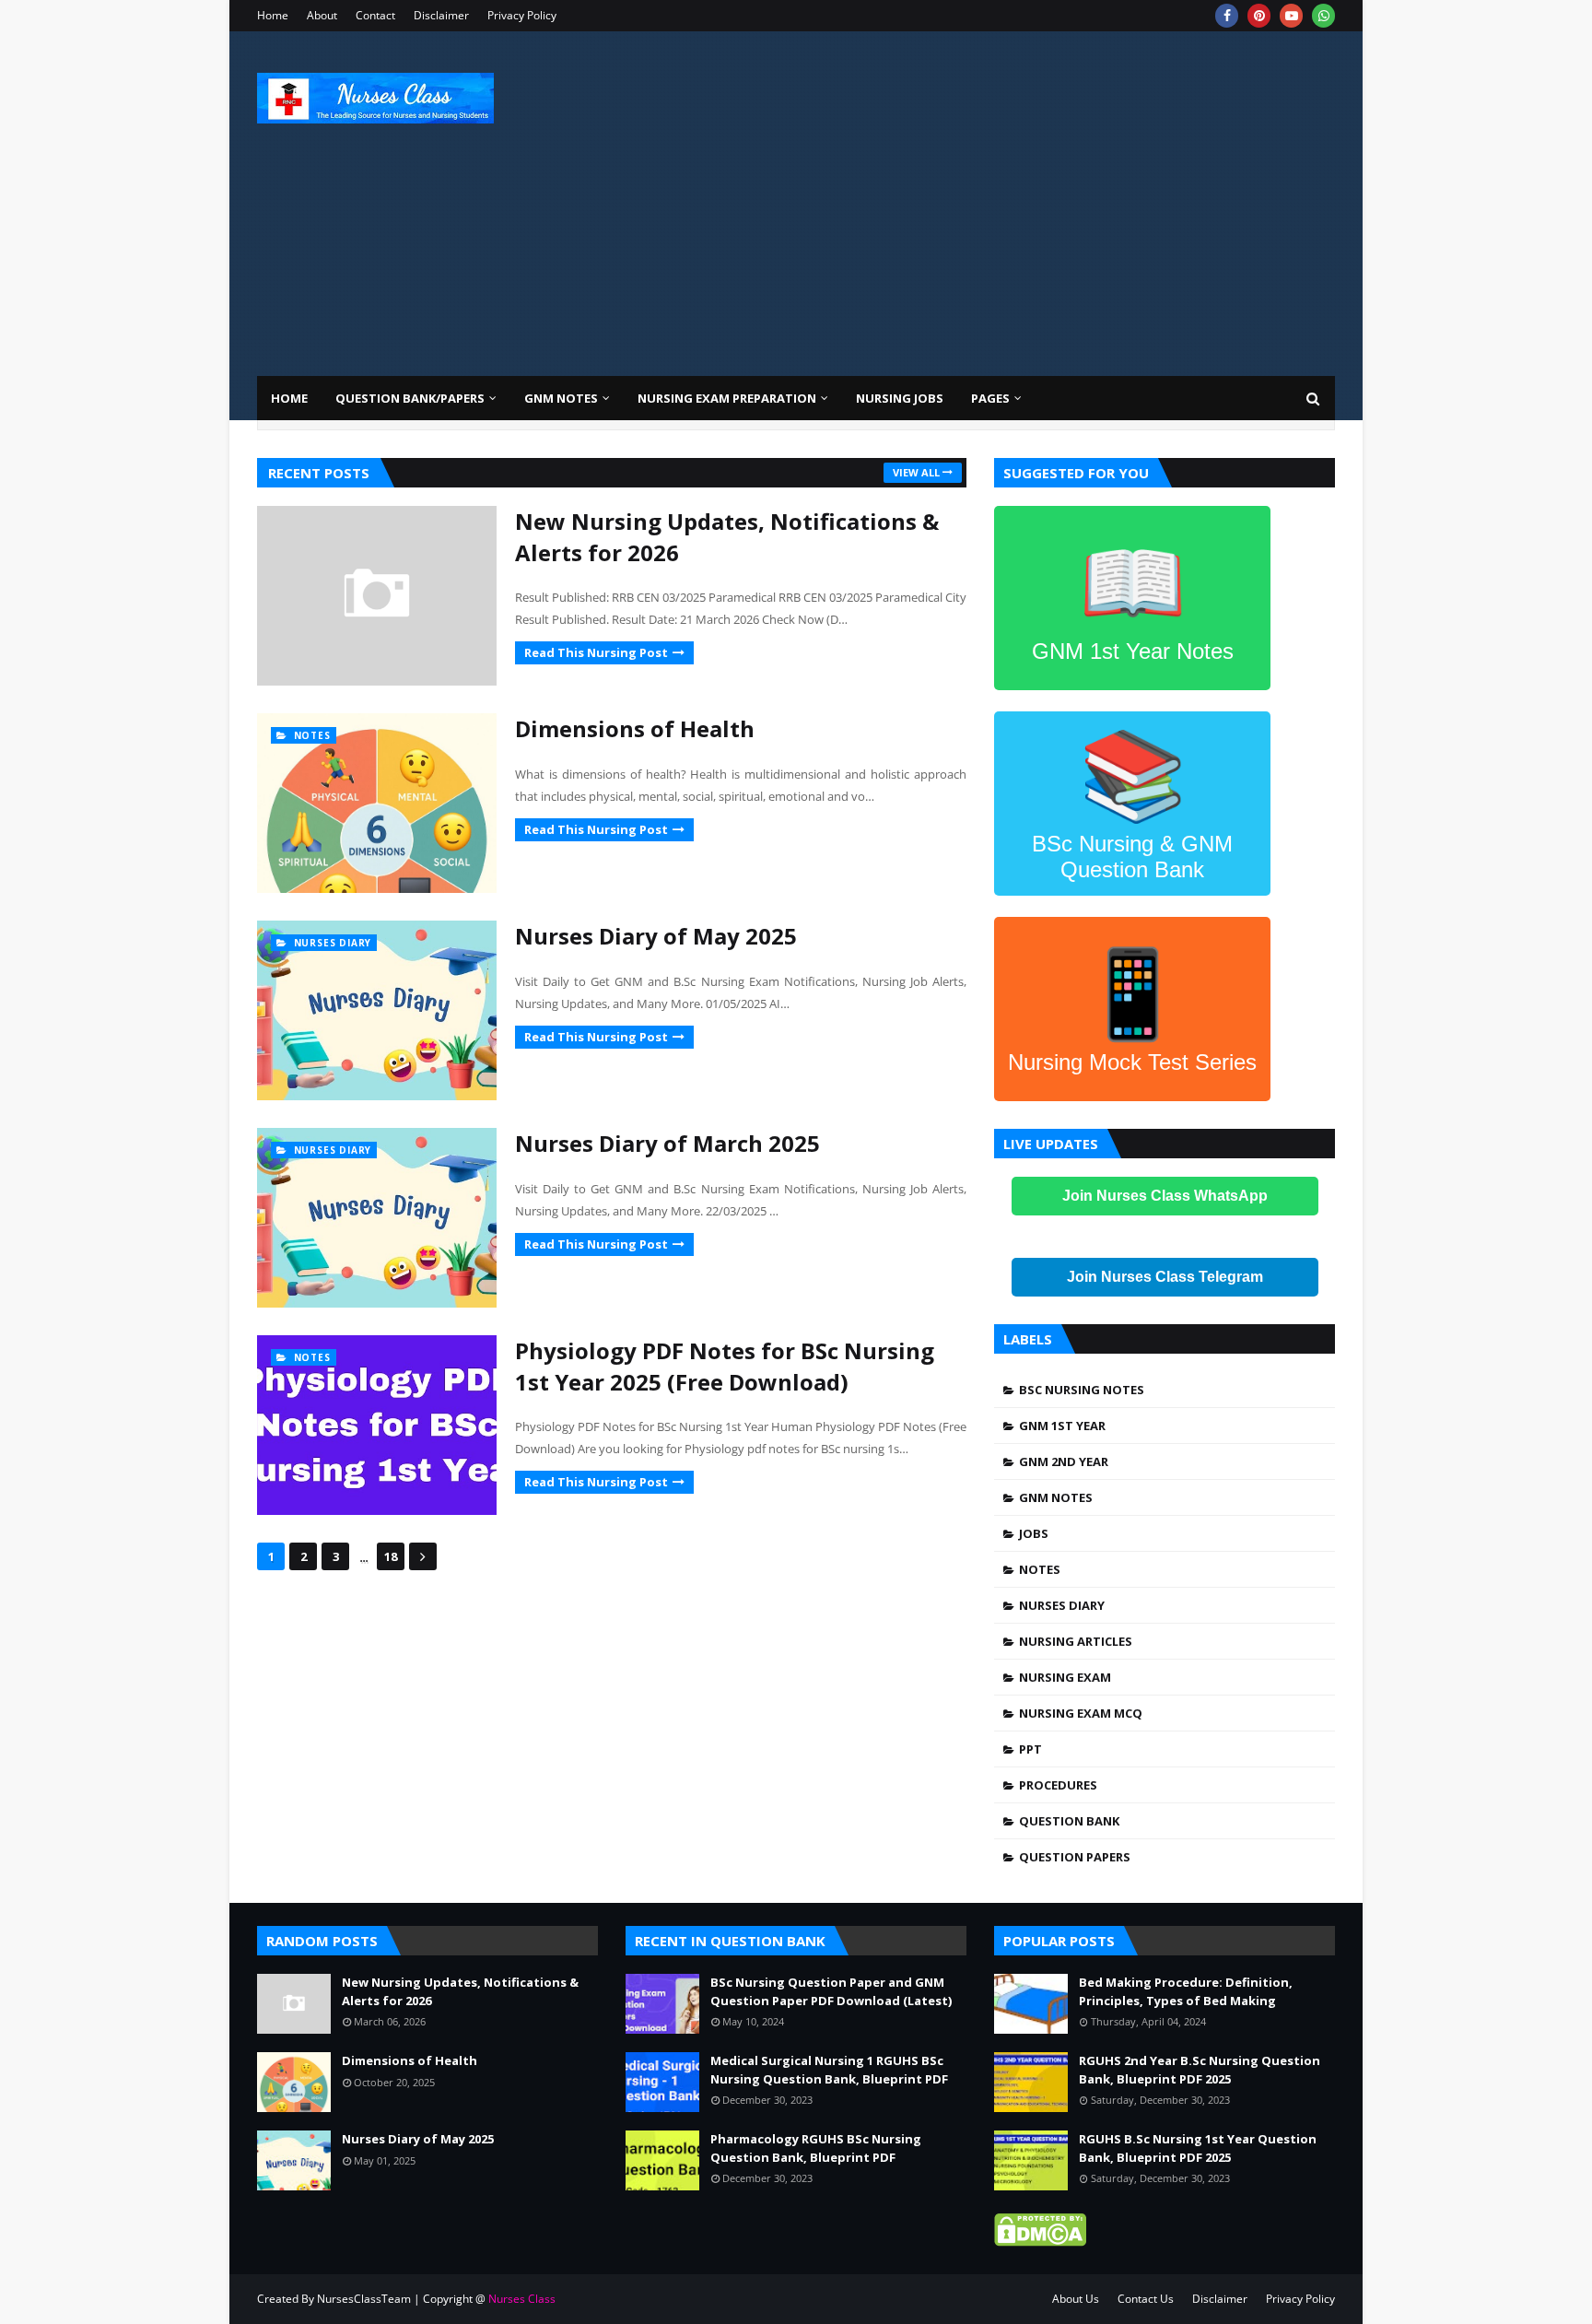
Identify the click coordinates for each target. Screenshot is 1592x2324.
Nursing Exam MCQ (1081, 1713)
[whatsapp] (1323, 16)
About (322, 15)
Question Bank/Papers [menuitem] (410, 398)
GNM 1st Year (1062, 1426)
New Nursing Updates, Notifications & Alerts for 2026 (727, 537)
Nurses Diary (1062, 1605)
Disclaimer (441, 15)
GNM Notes (1056, 1497)
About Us (1076, 2299)
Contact (375, 15)
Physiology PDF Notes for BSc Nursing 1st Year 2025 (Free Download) (725, 1366)
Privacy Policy (522, 15)
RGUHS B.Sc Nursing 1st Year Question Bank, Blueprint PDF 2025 (1198, 2148)
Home (273, 15)
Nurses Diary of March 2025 (667, 1143)
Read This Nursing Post (596, 652)
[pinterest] (1259, 16)
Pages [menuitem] (990, 398)
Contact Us (1146, 2299)
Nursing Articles (1076, 1641)
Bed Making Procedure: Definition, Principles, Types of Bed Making (1186, 1991)
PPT (1030, 1749)
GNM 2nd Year (1064, 1461)
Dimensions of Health (635, 728)
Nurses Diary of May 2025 (656, 936)
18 (391, 1556)
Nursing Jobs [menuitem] (900, 398)
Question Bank (1069, 1821)
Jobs (1034, 1533)
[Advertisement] (1000, 188)
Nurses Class (522, 2299)
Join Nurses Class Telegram (1165, 1277)
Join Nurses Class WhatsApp (1165, 1196)
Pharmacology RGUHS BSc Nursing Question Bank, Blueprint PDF (816, 2148)
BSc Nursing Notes (1082, 1390)
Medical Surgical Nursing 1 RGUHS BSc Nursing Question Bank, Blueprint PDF (829, 2070)
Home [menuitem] (289, 398)
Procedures (1058, 1785)
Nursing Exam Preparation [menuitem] (727, 398)
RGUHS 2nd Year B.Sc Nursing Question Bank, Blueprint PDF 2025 (1200, 2070)
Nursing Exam (1065, 1677)
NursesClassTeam (364, 2299)
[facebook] (1227, 16)
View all (916, 472)
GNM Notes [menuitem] (561, 398)
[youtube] (1291, 16)
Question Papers (1075, 1857)
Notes (1040, 1569)
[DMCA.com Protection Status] (1040, 2241)
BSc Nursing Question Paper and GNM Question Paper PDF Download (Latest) (831, 1991)
